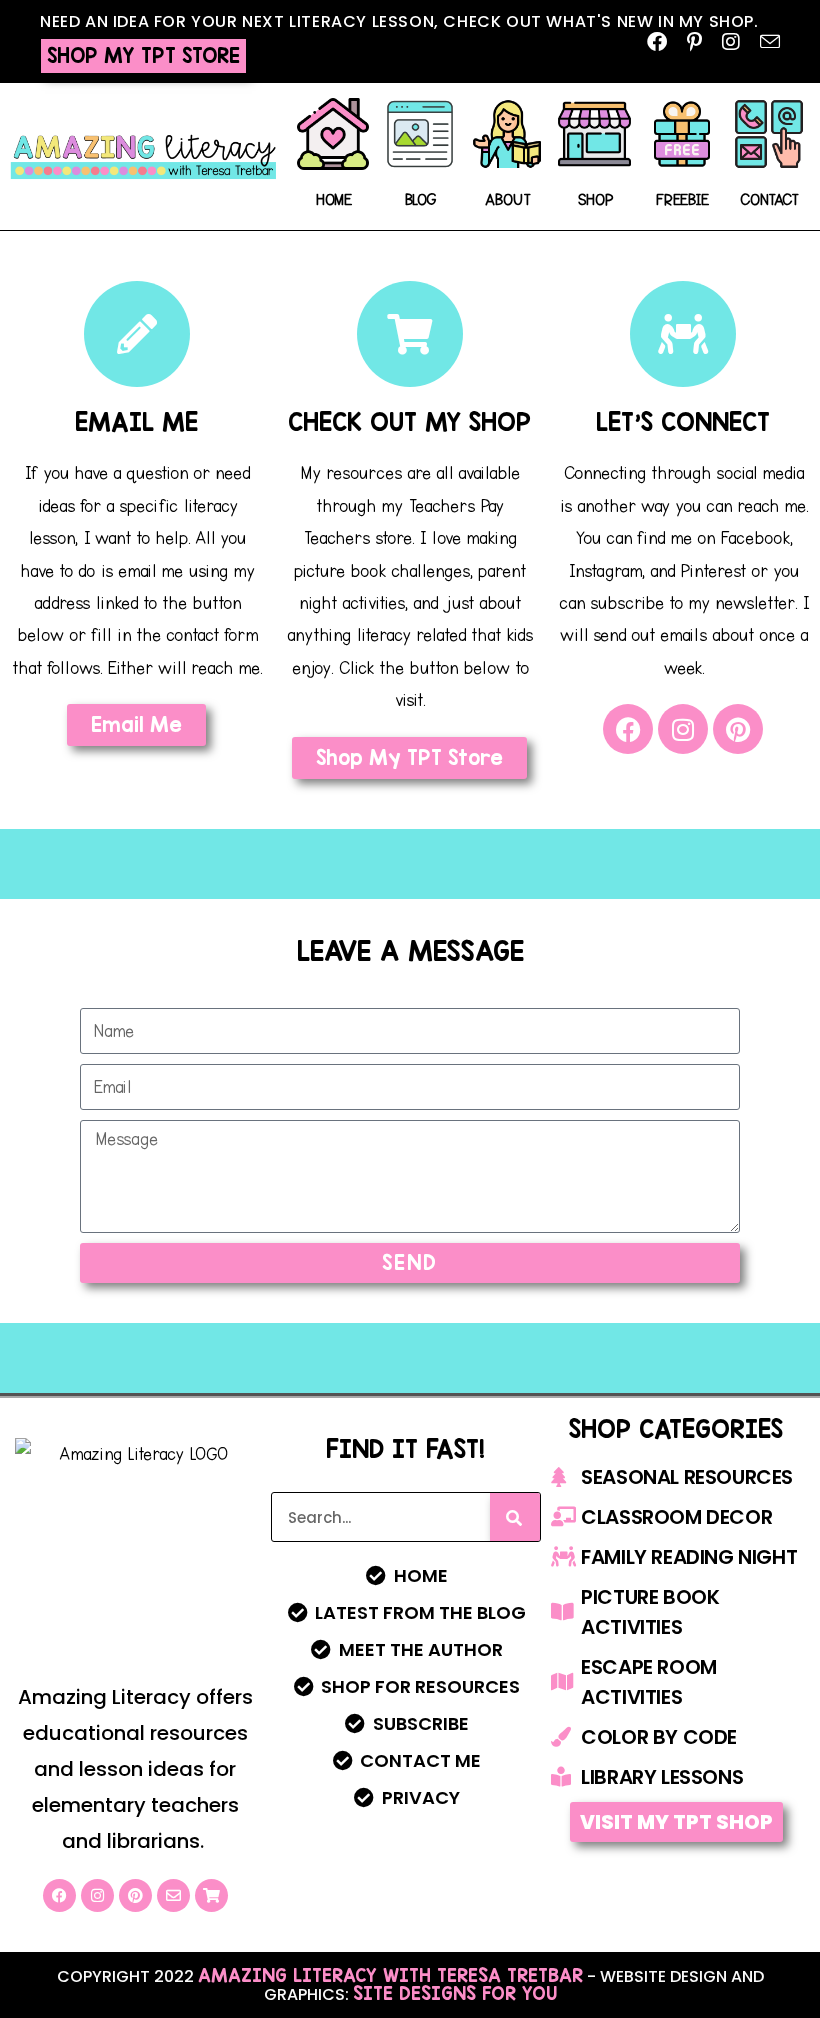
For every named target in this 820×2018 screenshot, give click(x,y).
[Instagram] (683, 729)
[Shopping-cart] (211, 1895)
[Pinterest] (738, 729)
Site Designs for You (455, 1993)
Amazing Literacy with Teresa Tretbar (390, 1975)
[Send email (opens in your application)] (765, 41)
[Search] (515, 1517)
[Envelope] (173, 1895)
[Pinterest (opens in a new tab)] (694, 41)
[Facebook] (628, 729)
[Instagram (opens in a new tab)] (731, 41)
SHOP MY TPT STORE (143, 55)
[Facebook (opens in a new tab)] (657, 41)
